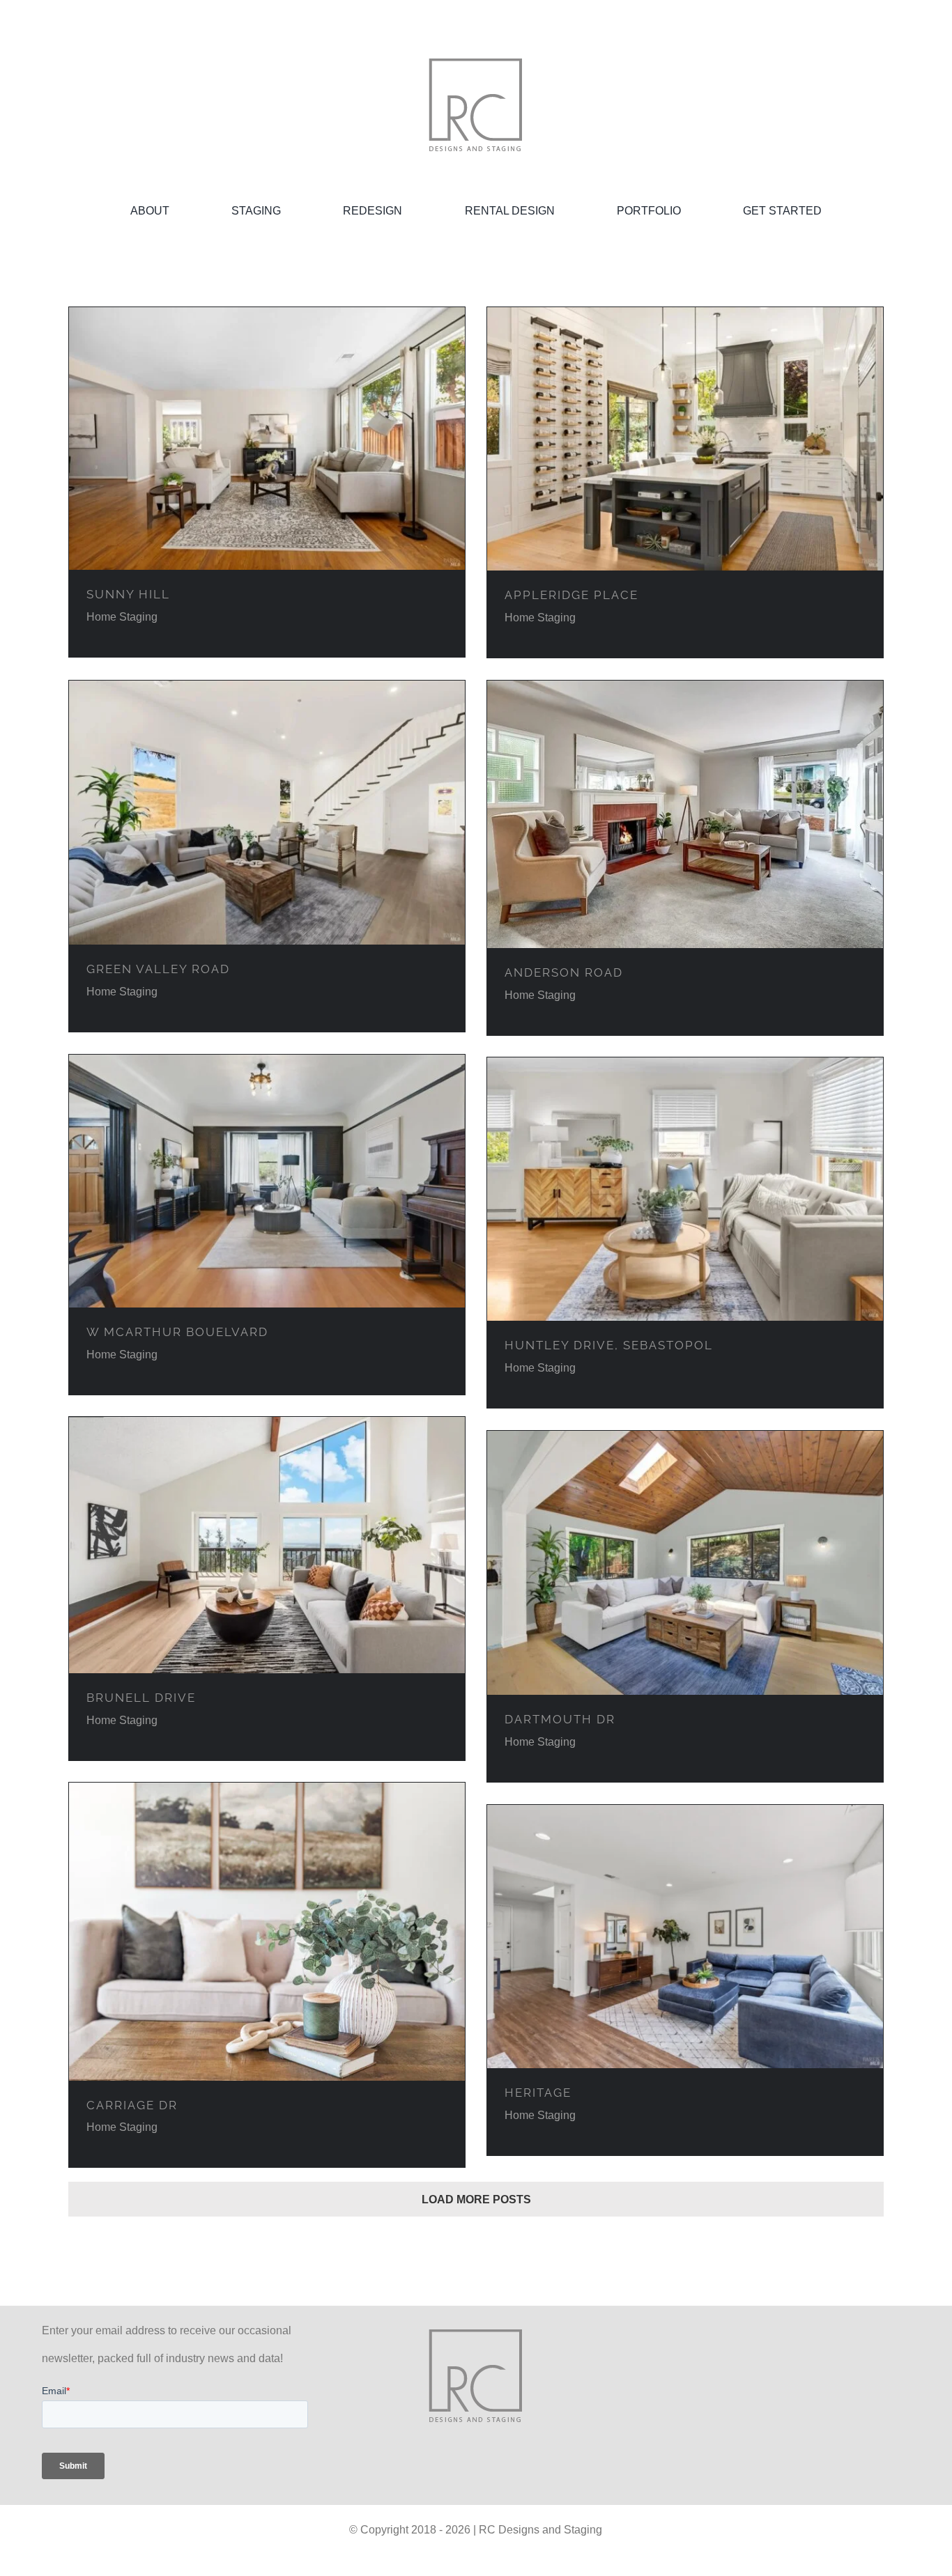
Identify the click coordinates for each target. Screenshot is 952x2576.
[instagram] (777, 2376)
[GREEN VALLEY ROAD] (267, 813)
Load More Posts (476, 2199)
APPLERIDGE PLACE (571, 595)
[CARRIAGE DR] (267, 1932)
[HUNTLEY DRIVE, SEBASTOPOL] (685, 1189)
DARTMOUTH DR (560, 1719)
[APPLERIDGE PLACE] (685, 439)
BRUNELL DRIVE (141, 1698)
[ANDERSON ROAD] (685, 814)
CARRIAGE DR (132, 2105)
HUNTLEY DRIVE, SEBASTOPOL (609, 1345)
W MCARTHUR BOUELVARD (177, 1332)
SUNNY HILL (128, 594)
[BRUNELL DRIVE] (267, 1545)
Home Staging (122, 617)
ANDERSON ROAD (564, 972)
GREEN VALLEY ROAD (158, 969)
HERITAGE (538, 2093)
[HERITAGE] (685, 1937)
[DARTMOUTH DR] (685, 1563)
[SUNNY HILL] (267, 439)
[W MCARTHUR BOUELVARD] (267, 1181)
